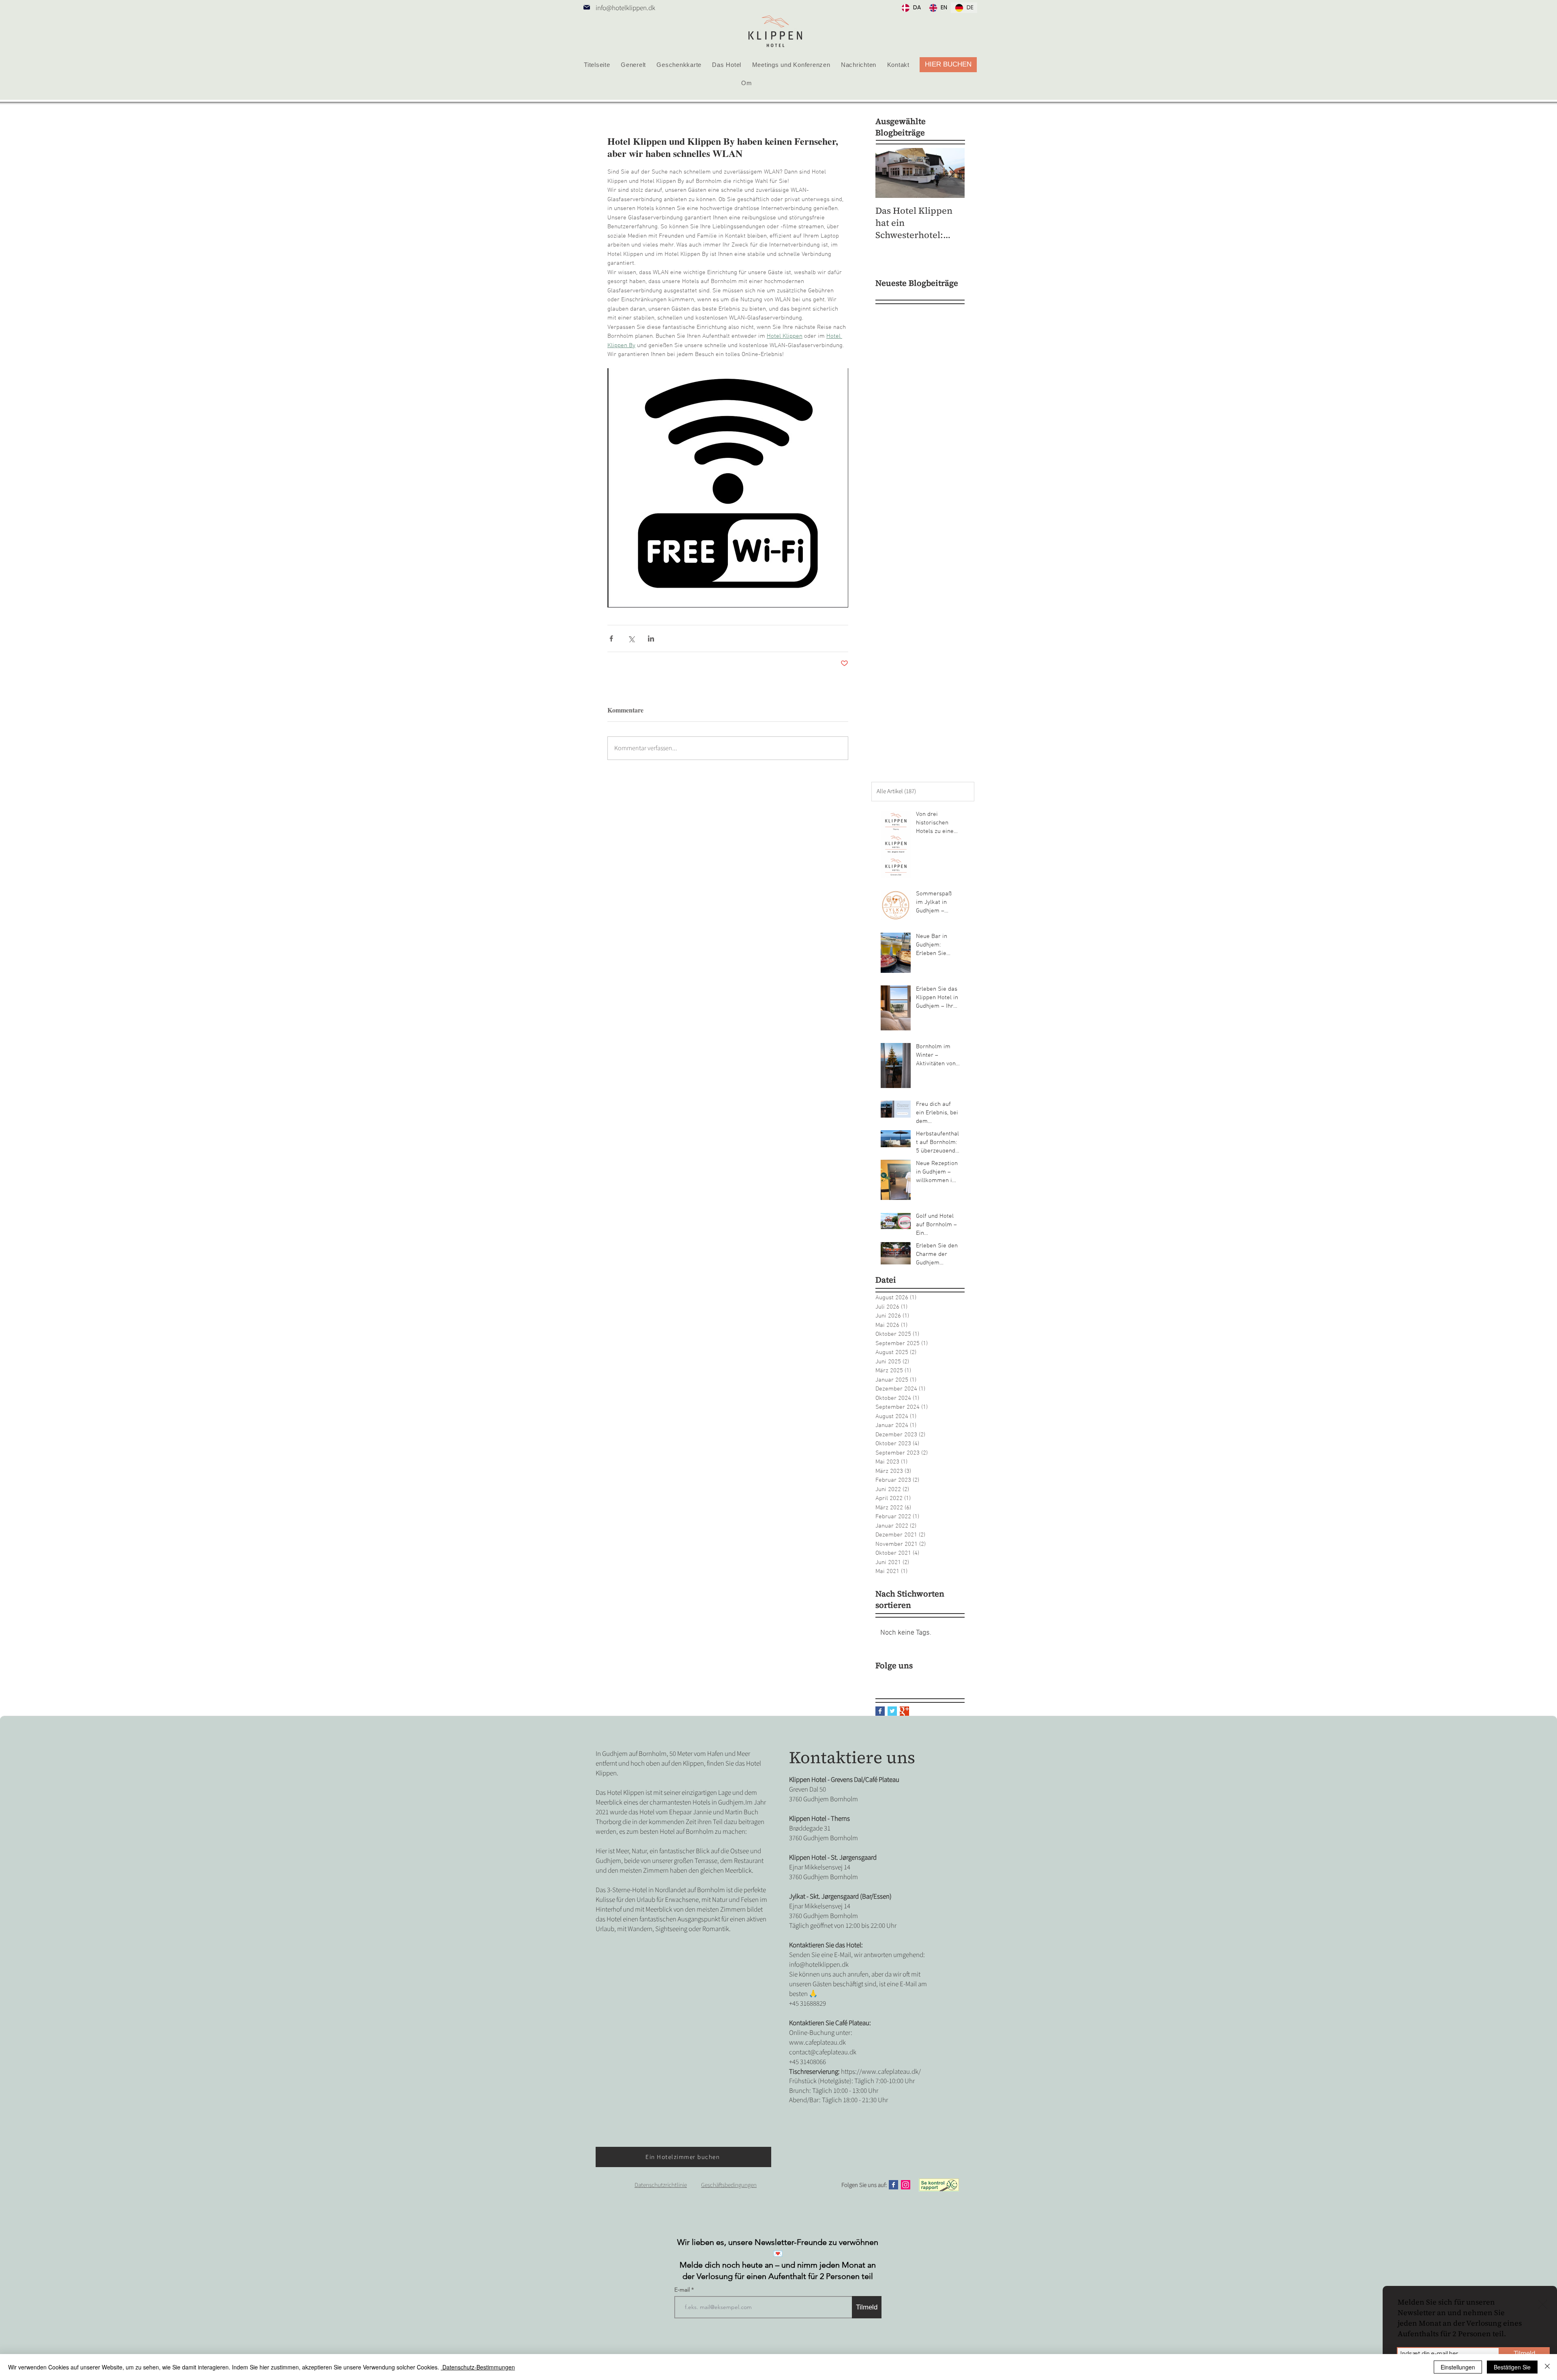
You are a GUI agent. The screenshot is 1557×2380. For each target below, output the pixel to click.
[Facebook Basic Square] (880, 1711)
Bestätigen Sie (1512, 2367)
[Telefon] (587, 7)
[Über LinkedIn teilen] (651, 638)
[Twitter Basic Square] (892, 1711)
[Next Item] (952, 173)
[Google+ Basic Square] (904, 1711)
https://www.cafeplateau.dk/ (881, 2072)
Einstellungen (1458, 2367)
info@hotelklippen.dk (625, 8)
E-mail (683, 2290)
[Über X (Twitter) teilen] (631, 638)
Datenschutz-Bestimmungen (478, 2367)
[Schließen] (1547, 2367)
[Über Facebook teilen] (611, 638)
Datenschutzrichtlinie (661, 2185)
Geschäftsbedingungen (729, 2185)
